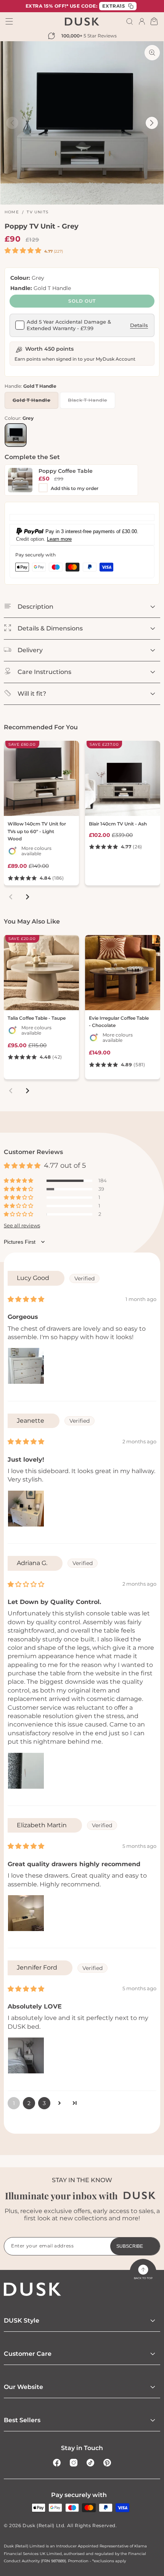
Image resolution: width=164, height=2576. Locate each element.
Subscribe (130, 2246)
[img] (26, 1299)
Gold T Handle (35, 403)
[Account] (142, 21)
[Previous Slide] (12, 123)
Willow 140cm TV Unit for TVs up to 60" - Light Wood (37, 831)
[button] (130, 21)
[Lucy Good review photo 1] (26, 1366)
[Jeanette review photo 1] (26, 1509)
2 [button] (29, 2103)
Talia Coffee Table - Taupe (37, 1018)
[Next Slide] (152, 123)
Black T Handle (91, 403)
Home (12, 212)
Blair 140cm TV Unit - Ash (118, 824)
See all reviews (22, 1226)
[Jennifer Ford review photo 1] (26, 2055)
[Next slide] (27, 897)
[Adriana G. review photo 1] (26, 1771)
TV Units (38, 212)
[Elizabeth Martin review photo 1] (26, 1913)
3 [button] (44, 2103)
